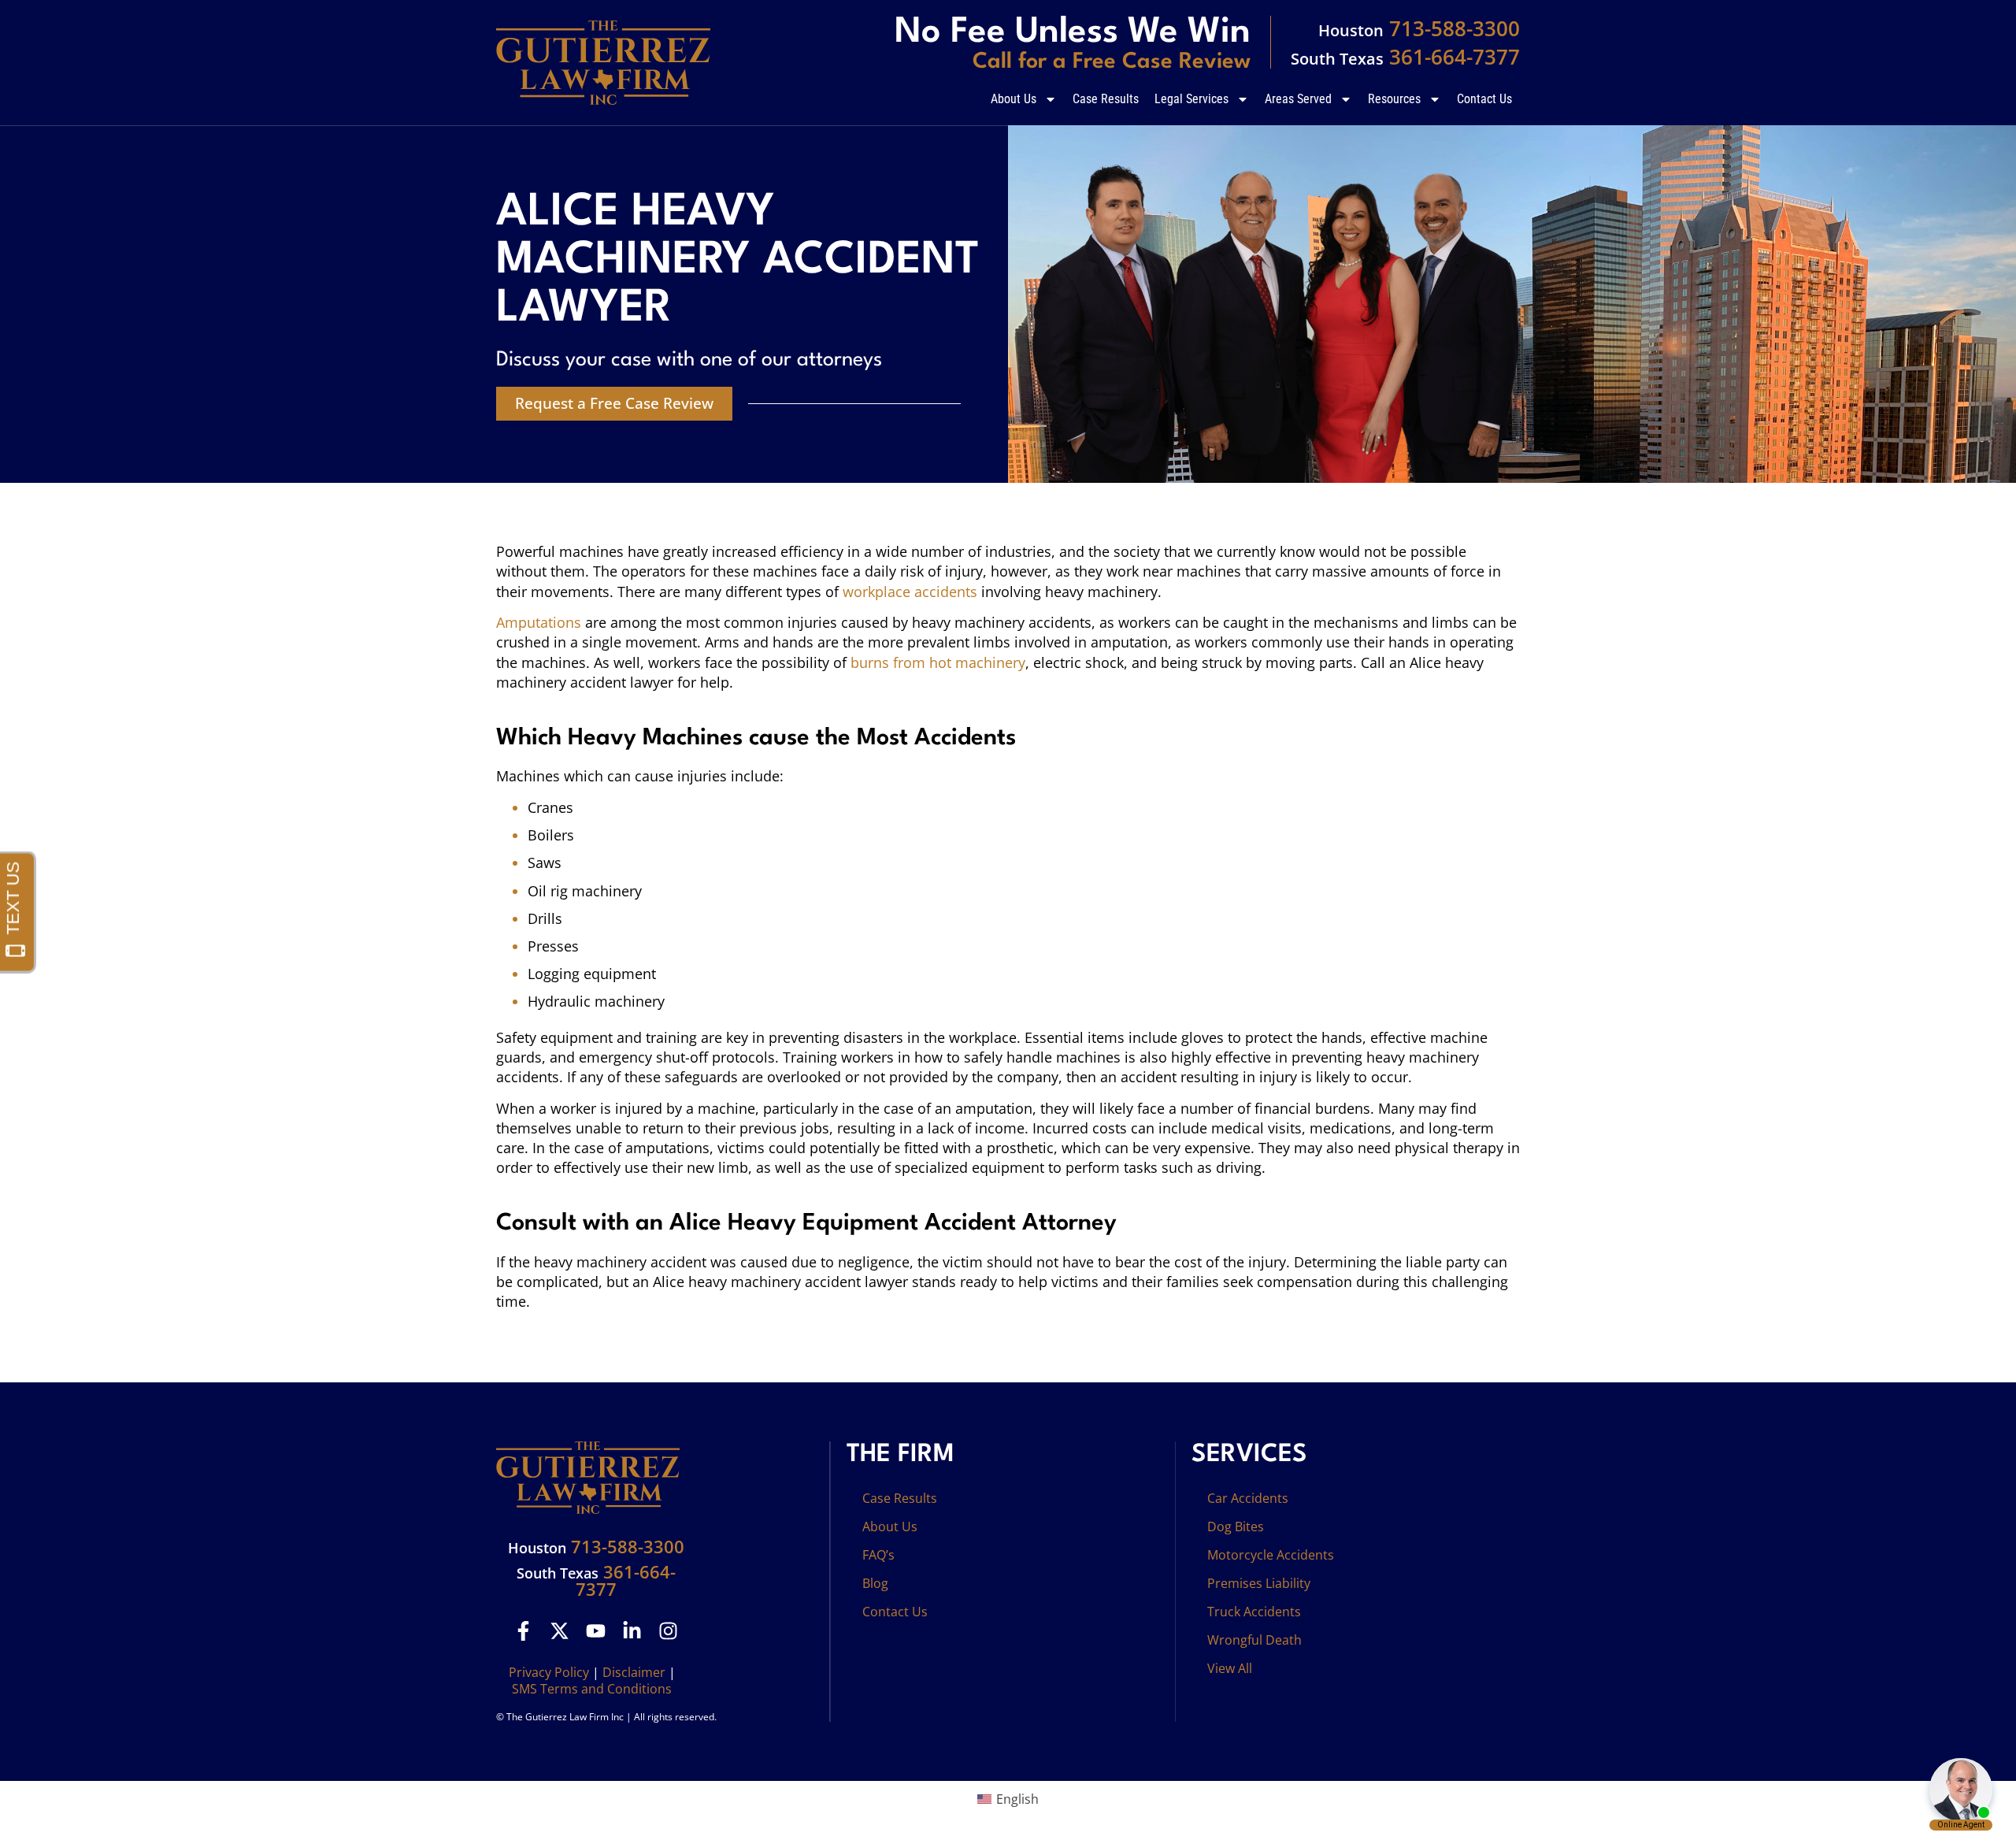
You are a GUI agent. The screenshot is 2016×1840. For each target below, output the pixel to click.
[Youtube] (596, 1631)
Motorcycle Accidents (1271, 1555)
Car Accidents (1248, 1498)
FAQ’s (878, 1555)
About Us (1014, 99)
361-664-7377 (1405, 57)
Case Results (1106, 99)
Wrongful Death (1254, 1640)
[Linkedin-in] (632, 1631)
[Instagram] (668, 1631)
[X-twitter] (560, 1631)
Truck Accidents (1254, 1612)
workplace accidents (910, 592)
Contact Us (1484, 99)
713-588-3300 (1419, 28)
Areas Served (1298, 99)
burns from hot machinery (938, 662)
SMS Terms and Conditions (592, 1689)
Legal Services (1191, 99)
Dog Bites (1236, 1527)
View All (1230, 1668)
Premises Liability (1259, 1583)
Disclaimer (634, 1672)
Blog (875, 1583)
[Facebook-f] (523, 1631)
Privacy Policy (549, 1672)
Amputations (539, 622)
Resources (1394, 99)
